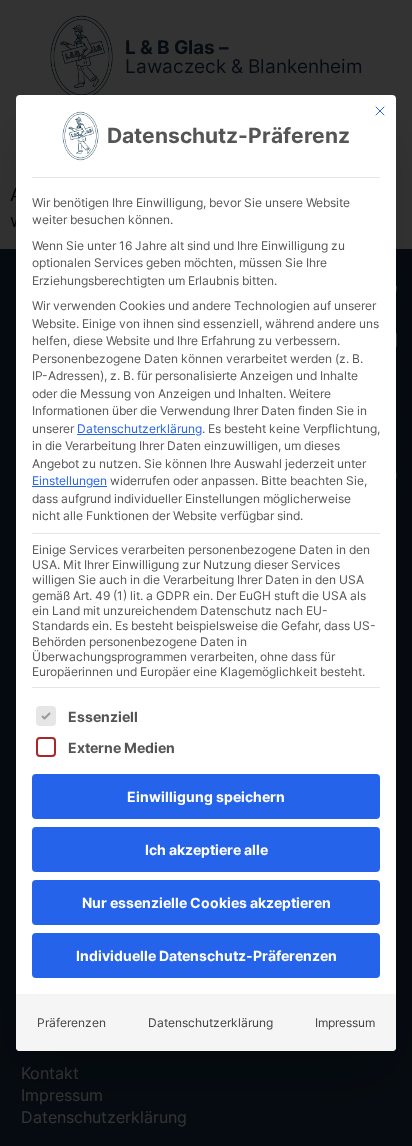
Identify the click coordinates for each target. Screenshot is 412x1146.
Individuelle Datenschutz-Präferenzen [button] (206, 955)
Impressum (345, 1022)
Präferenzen (71, 1022)
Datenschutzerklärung (139, 428)
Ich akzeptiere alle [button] (206, 849)
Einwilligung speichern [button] (206, 796)
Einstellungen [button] (69, 480)
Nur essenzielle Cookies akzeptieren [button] (206, 902)
